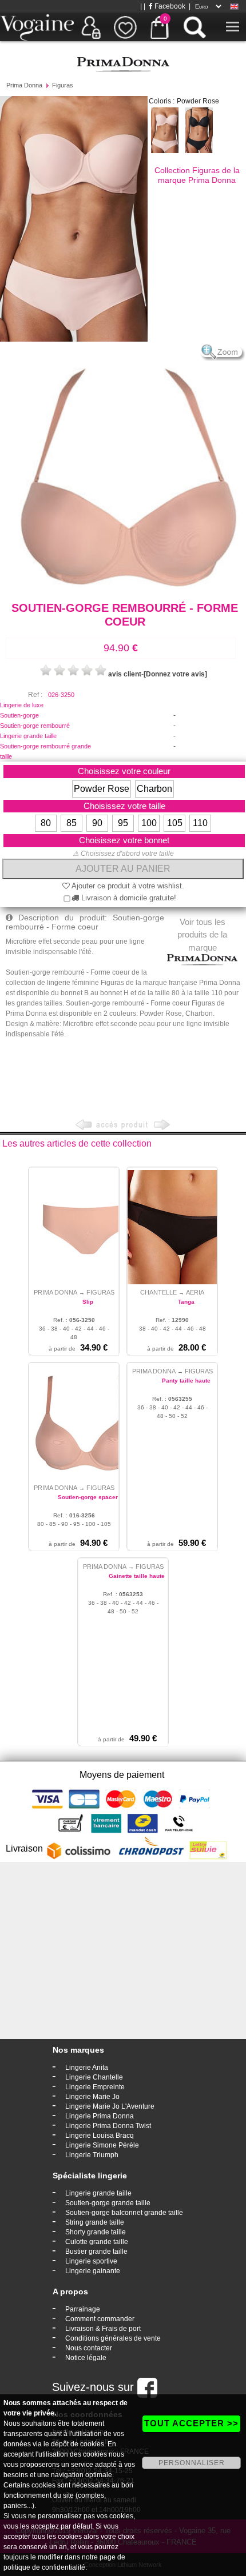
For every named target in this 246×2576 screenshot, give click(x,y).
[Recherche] (195, 27)
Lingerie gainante (93, 2271)
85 (72, 823)
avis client (125, 674)
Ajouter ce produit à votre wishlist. (127, 886)
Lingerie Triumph (92, 2155)
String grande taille (95, 2222)
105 (175, 823)
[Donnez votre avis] (175, 674)
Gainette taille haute (137, 1576)
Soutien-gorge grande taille (108, 2203)
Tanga (186, 1302)
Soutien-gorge (19, 715)
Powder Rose (102, 789)
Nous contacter (89, 2348)
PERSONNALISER (192, 2463)
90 (97, 823)
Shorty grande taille (96, 2232)
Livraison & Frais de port (103, 2329)
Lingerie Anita (87, 2068)
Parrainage (83, 2309)
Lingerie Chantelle (94, 2077)
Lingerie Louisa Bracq (100, 2136)
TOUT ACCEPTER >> (191, 2423)
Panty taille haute (186, 1381)
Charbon (154, 789)
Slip (88, 1302)
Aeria (195, 1292)
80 (46, 823)
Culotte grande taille (97, 2242)
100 (149, 823)
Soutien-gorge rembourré (35, 726)
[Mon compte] (91, 27)
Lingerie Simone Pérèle (102, 2145)
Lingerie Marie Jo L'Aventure (110, 2106)
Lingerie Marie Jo (92, 2097)
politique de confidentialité (44, 2567)
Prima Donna (24, 85)
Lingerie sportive (91, 2261)
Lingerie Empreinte (95, 2087)
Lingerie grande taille (28, 736)
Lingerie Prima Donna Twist (108, 2126)
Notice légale (86, 2358)
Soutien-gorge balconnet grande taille (124, 2213)
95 (123, 823)
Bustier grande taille (96, 2252)
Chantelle (158, 1292)
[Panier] (160, 27)
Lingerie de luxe (22, 705)
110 (200, 823)
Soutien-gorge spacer (88, 1497)
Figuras (63, 85)
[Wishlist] (125, 27)
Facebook (169, 6)
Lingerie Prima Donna (100, 2116)
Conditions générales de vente (113, 2338)
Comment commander (100, 2319)
